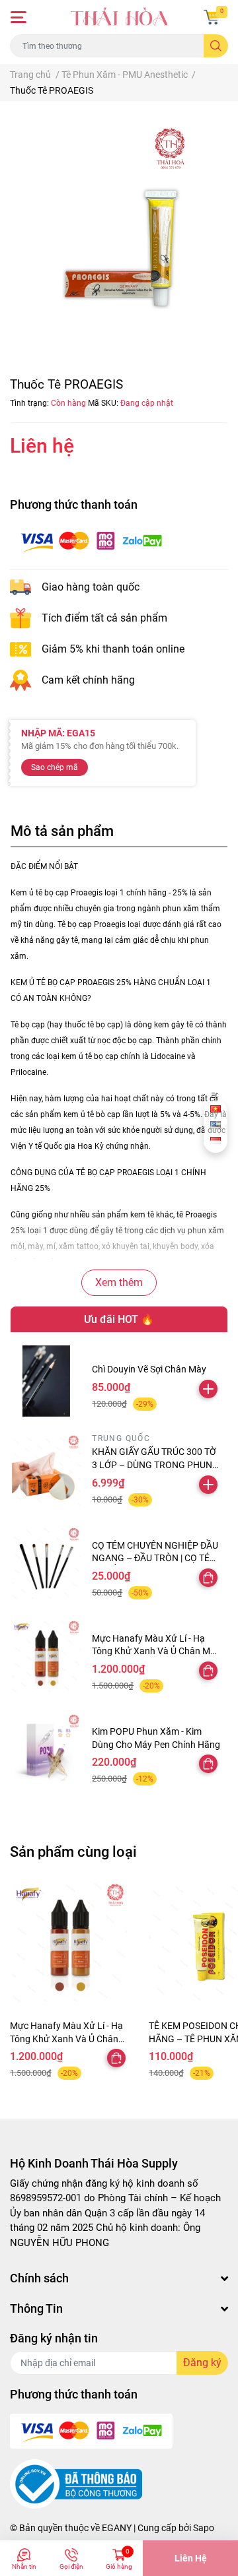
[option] (119, 231)
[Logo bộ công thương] (76, 2484)
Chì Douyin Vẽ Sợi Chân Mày (149, 1369)
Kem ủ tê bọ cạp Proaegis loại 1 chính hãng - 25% (99, 893)
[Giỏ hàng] (212, 17)
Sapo (204, 2528)
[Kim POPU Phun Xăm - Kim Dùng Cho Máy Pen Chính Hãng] (46, 1749)
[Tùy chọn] (208, 1578)
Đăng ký (202, 2363)
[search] (216, 46)
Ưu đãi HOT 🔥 (119, 1319)
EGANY (117, 2528)
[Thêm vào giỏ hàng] (208, 1389)
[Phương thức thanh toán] (91, 541)
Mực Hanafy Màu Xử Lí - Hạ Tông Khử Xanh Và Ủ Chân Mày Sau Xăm (156, 1651)
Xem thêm (119, 1282)
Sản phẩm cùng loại (73, 1851)
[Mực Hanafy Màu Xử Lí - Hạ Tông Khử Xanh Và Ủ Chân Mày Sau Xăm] (46, 1656)
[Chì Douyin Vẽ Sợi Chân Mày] (46, 1381)
